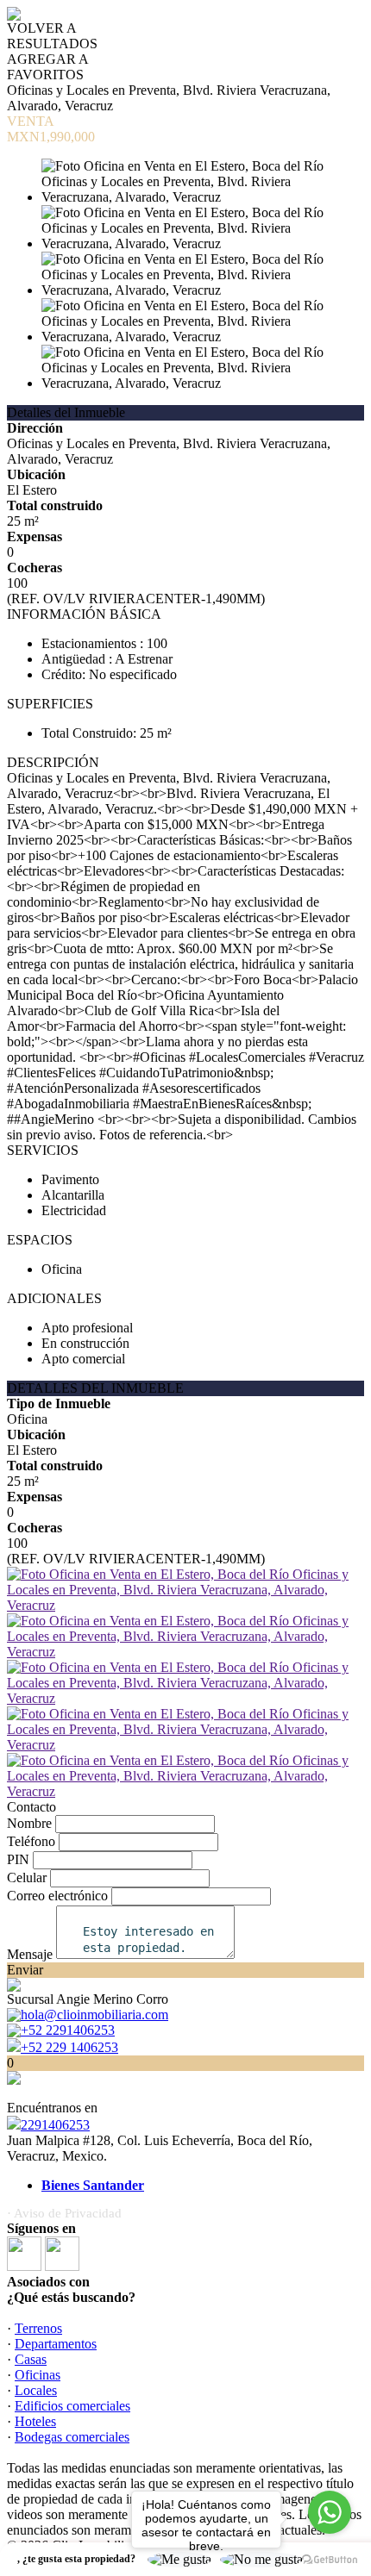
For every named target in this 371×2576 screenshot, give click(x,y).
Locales (36, 2390)
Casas (31, 2359)
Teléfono (31, 1841)
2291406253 (55, 2125)
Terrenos (38, 2328)
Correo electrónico (57, 1896)
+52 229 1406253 (69, 2047)
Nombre (29, 1823)
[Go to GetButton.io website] (330, 2559)
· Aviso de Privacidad (64, 2213)
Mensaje (30, 1954)
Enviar (25, 1970)
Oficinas (38, 2375)
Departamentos (56, 2344)
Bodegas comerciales (72, 2437)
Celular (27, 1877)
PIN (18, 1859)
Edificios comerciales (72, 2406)
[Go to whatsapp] (330, 2512)
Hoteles (35, 2421)
